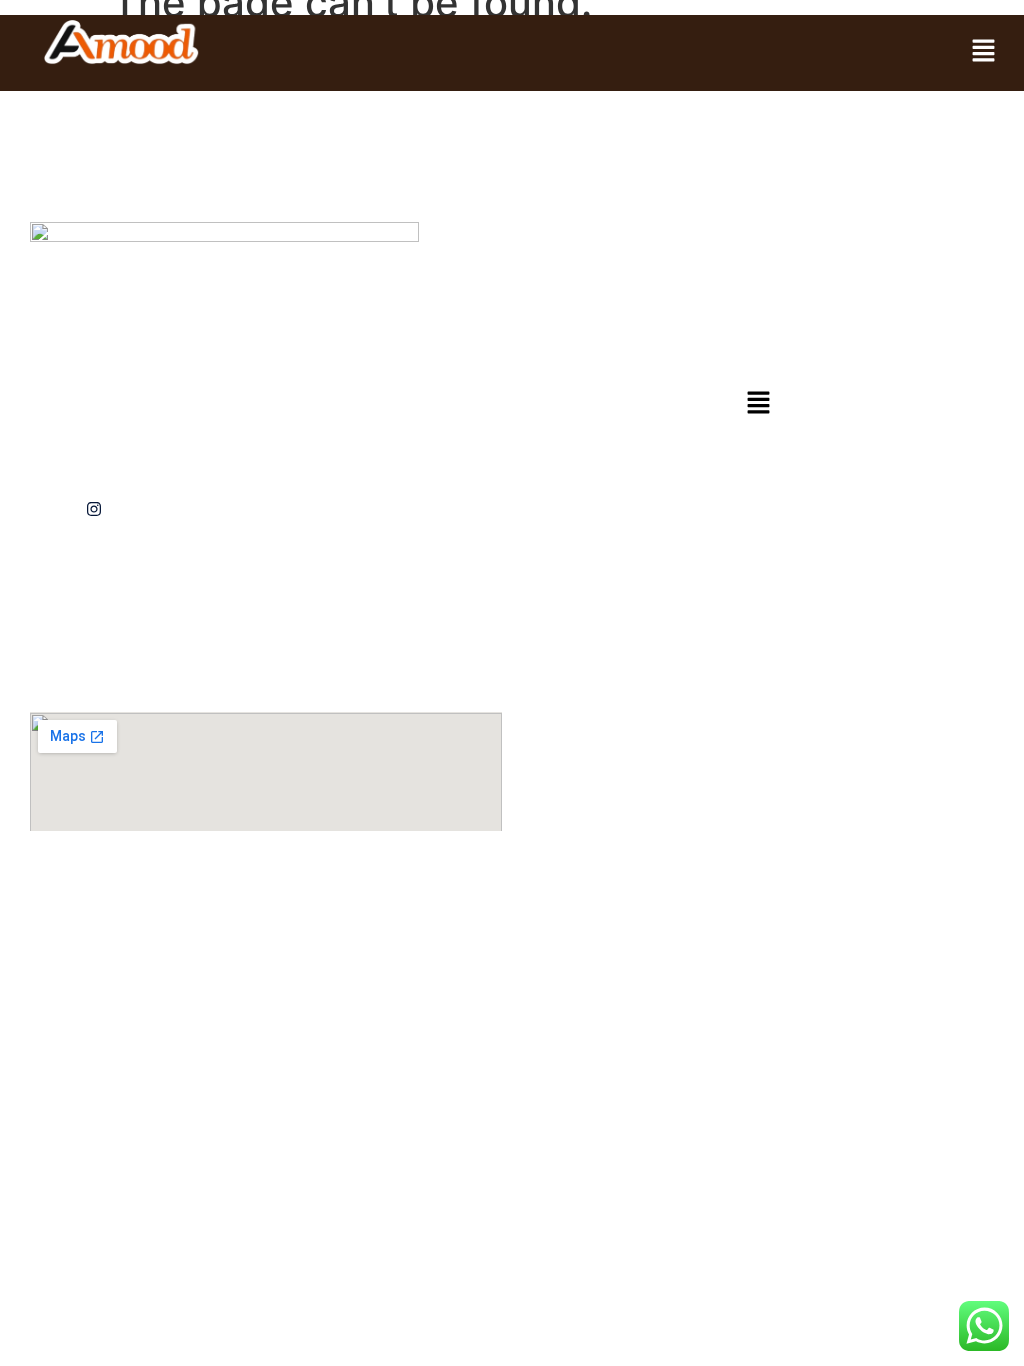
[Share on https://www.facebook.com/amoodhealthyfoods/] (139, 509)
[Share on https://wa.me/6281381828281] (47, 509)
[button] (984, 51)
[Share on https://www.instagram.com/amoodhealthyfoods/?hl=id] (93, 509)
